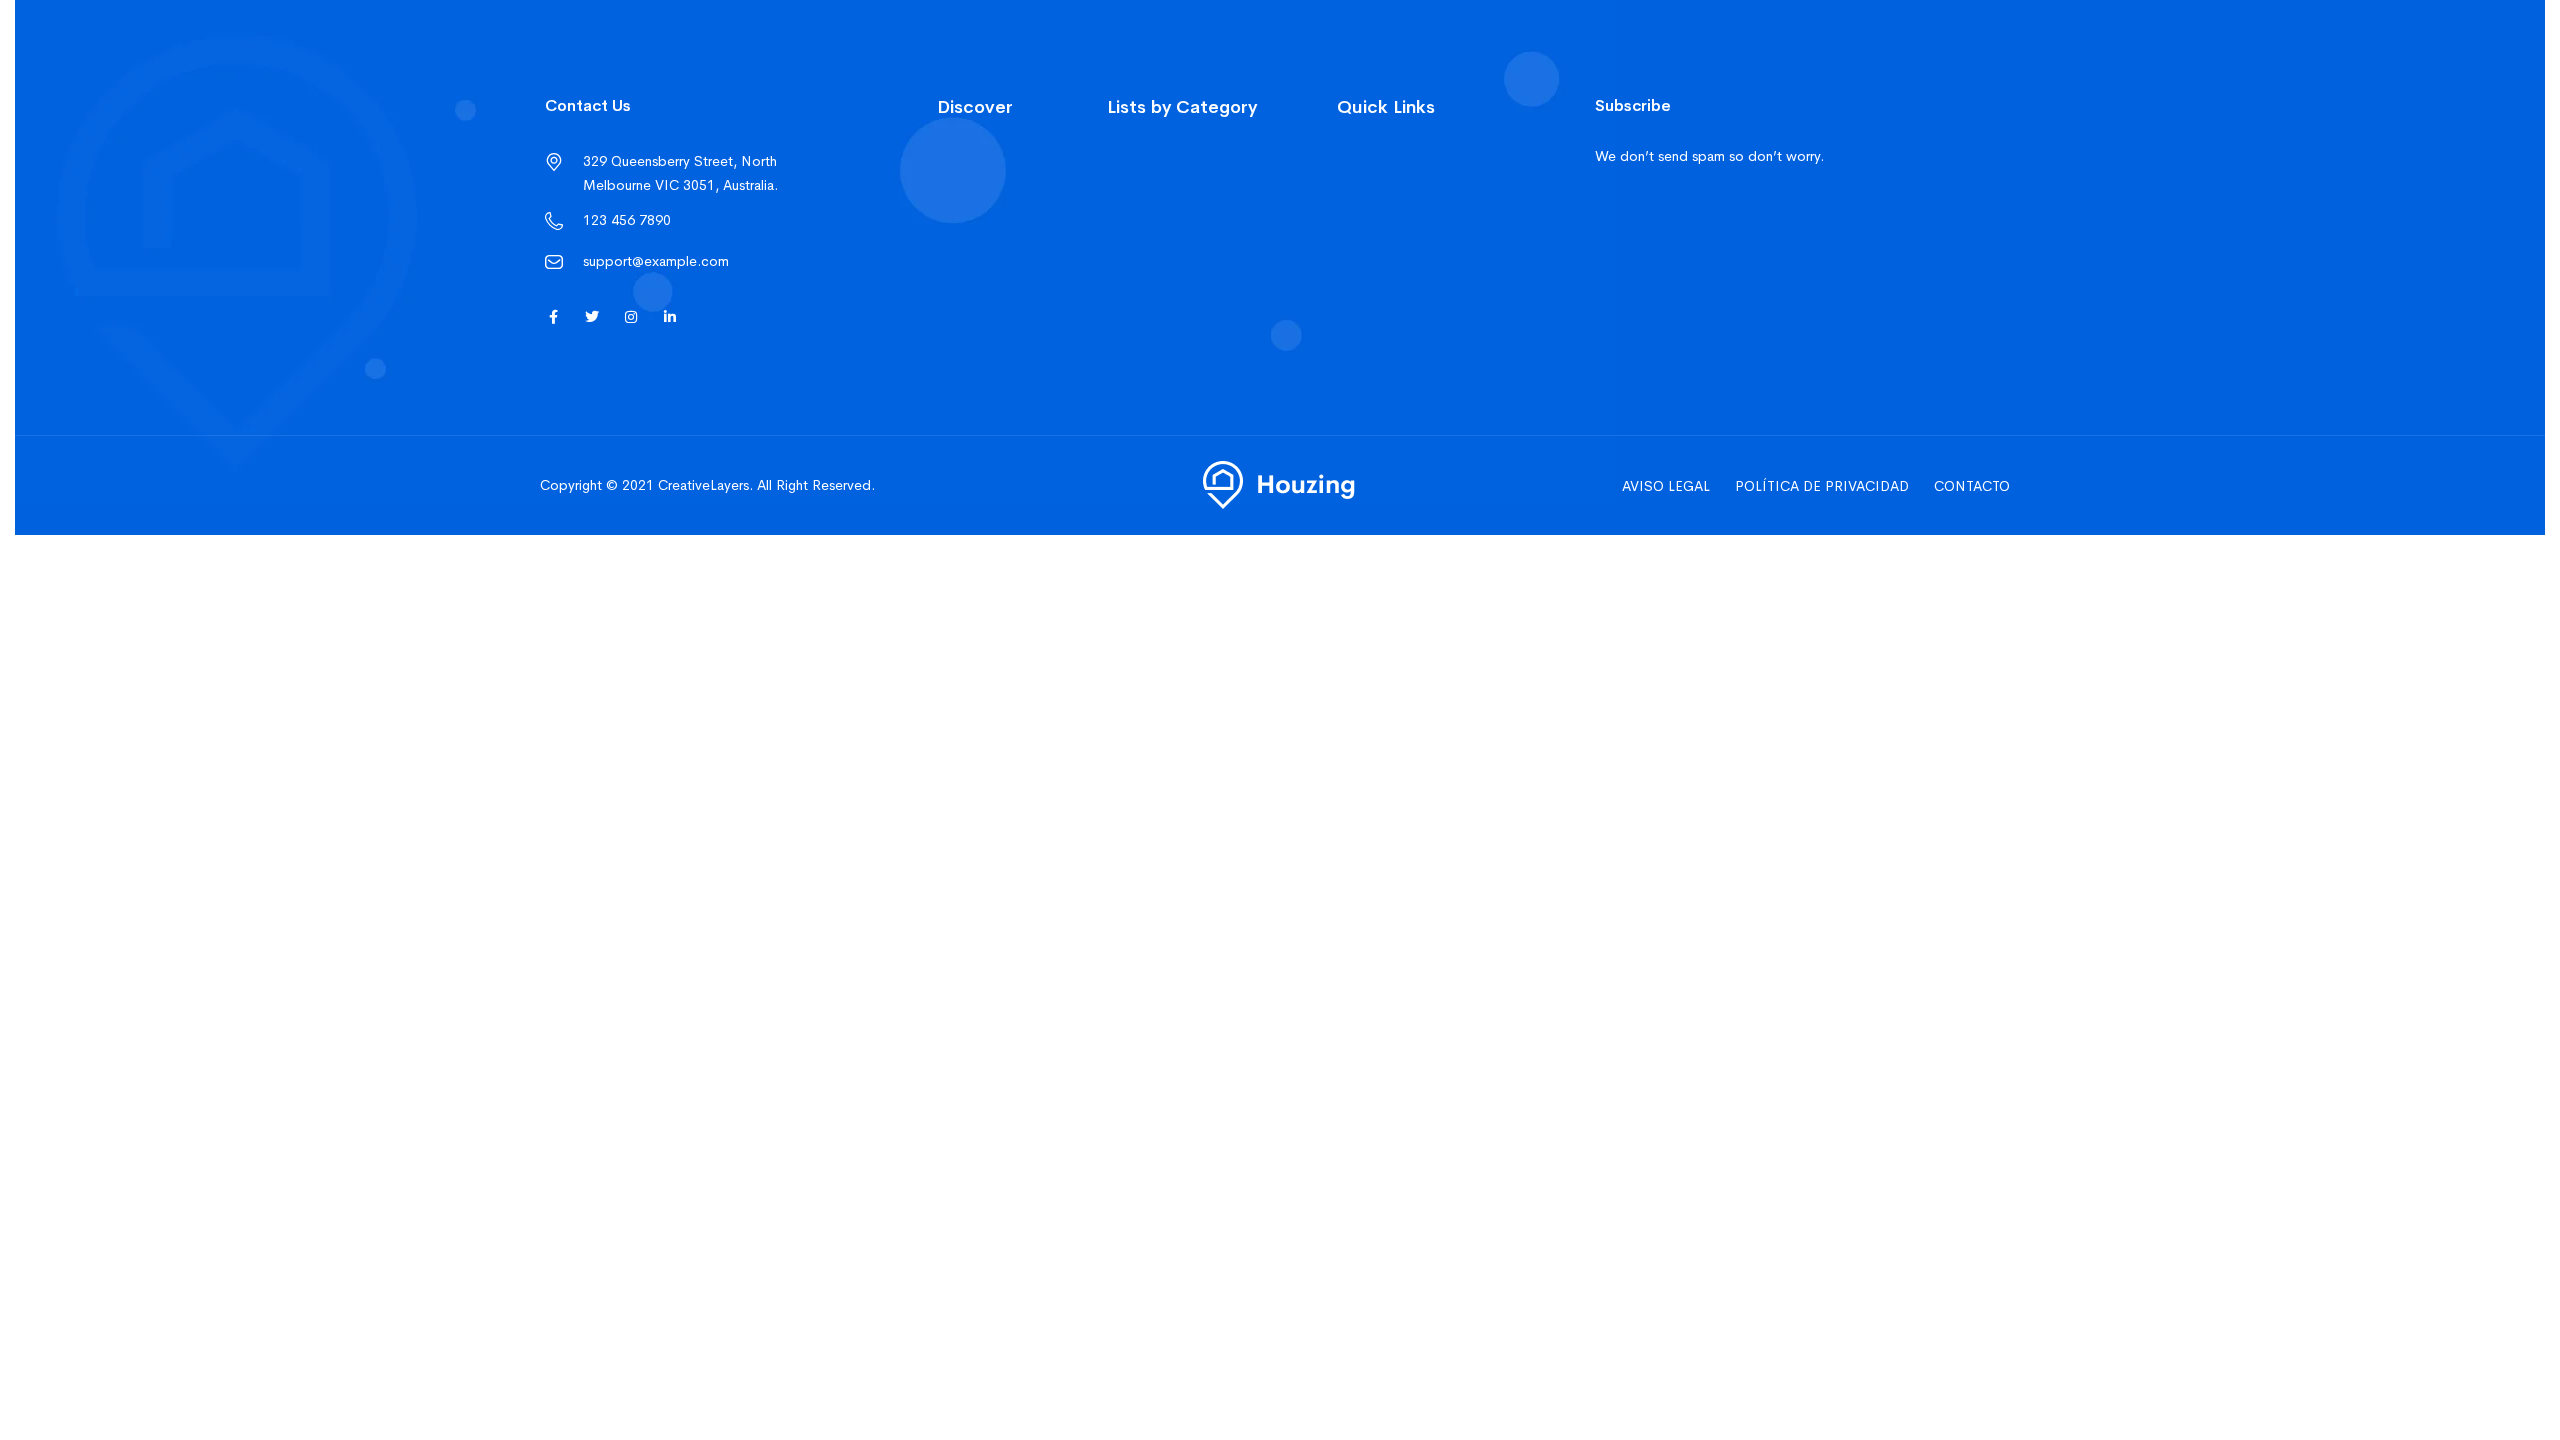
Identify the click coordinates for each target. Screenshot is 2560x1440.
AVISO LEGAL (1666, 486)
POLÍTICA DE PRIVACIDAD (1822, 486)
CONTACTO (1972, 486)
